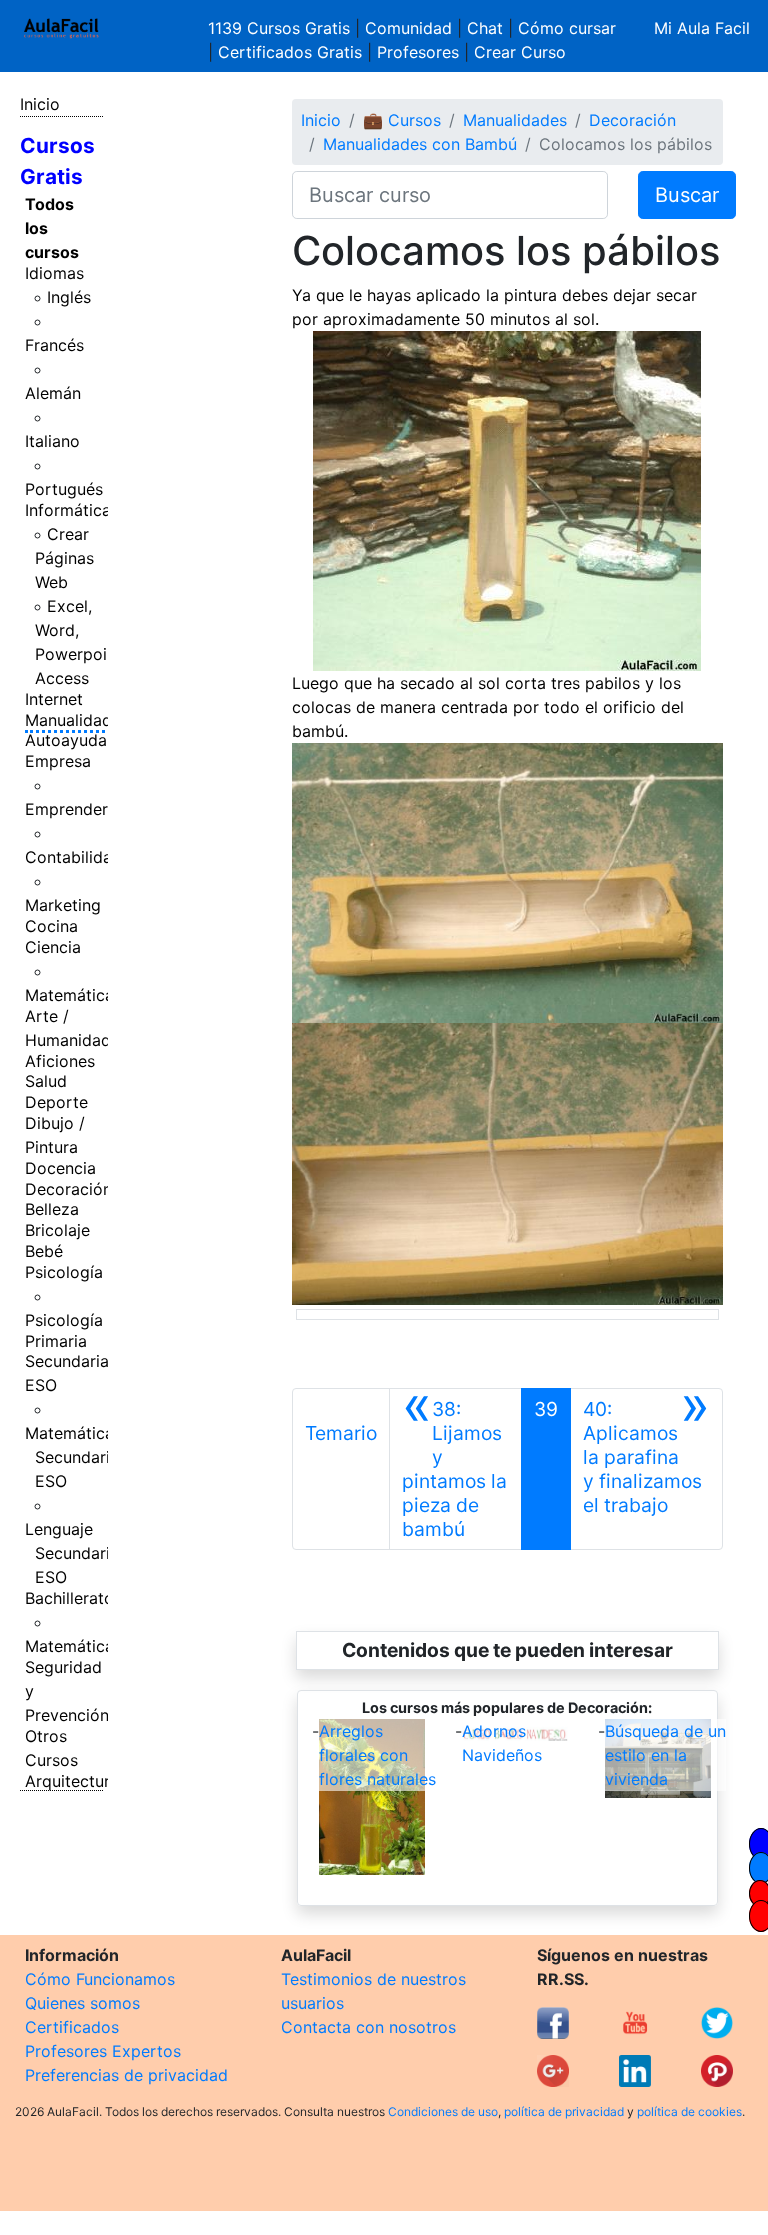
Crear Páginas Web (64, 558)
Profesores (418, 52)
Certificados (72, 2027)
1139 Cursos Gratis (281, 28)
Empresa (58, 761)
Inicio (40, 104)
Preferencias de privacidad (126, 2075)
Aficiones (60, 1061)
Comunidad (408, 28)
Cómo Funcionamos (100, 1979)
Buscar (687, 195)
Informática (68, 510)
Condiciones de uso (443, 2111)
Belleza (52, 1209)
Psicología (64, 1272)
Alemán (53, 393)
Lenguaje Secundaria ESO (72, 1553)
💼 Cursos (402, 120)
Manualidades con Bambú (420, 144)
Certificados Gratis (290, 52)
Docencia (60, 1168)
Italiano (52, 441)
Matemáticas (73, 995)
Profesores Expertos (103, 2051)
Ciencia (53, 947)
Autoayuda (66, 740)
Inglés (69, 297)
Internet (54, 699)
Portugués (64, 489)
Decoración (68, 1189)
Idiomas (54, 273)
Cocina (51, 926)
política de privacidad (564, 2111)
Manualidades (77, 720)
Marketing (63, 905)
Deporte (56, 1102)
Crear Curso (520, 52)
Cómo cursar (567, 28)
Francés (54, 345)
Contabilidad (73, 857)
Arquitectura (72, 1781)
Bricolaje (57, 1230)
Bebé (44, 1251)
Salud (46, 1081)
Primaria (56, 1341)
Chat (485, 28)
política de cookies (689, 2111)
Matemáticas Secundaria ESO (73, 1457)
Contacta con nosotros (368, 2027)
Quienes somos (82, 2003)
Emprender (66, 809)
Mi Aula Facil (702, 28)
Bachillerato (69, 1598)
